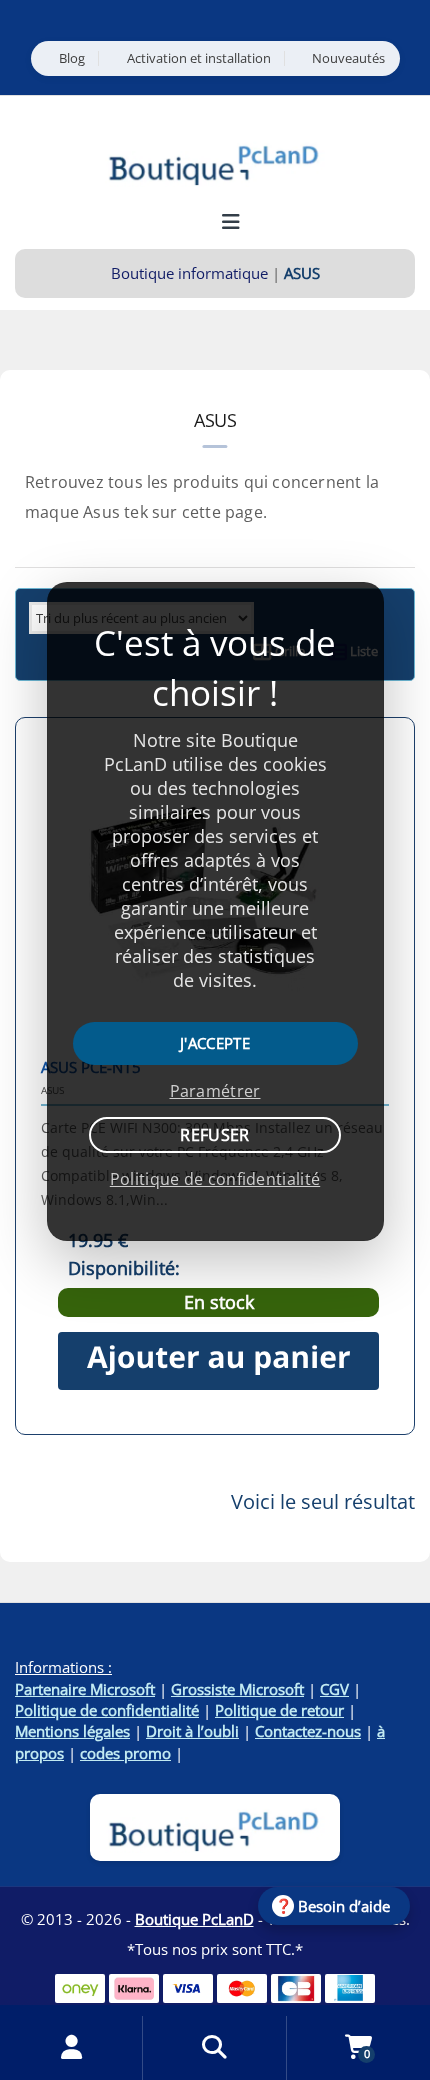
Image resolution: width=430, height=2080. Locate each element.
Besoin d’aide (344, 1906)
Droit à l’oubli (192, 1731)
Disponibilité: (124, 1268)
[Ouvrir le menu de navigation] (230, 222)
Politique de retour (279, 1710)
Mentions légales (72, 1731)
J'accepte (215, 1043)
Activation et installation (199, 58)
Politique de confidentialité (107, 1710)
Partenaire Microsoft (85, 1689)
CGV (334, 1689)
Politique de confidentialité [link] (215, 1179)
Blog (72, 58)
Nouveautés (348, 58)
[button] (218, 1361)
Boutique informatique (189, 273)
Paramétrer (215, 1091)
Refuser (214, 1135)
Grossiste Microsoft (237, 1689)
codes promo (125, 1753)
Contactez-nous (308, 1731)
